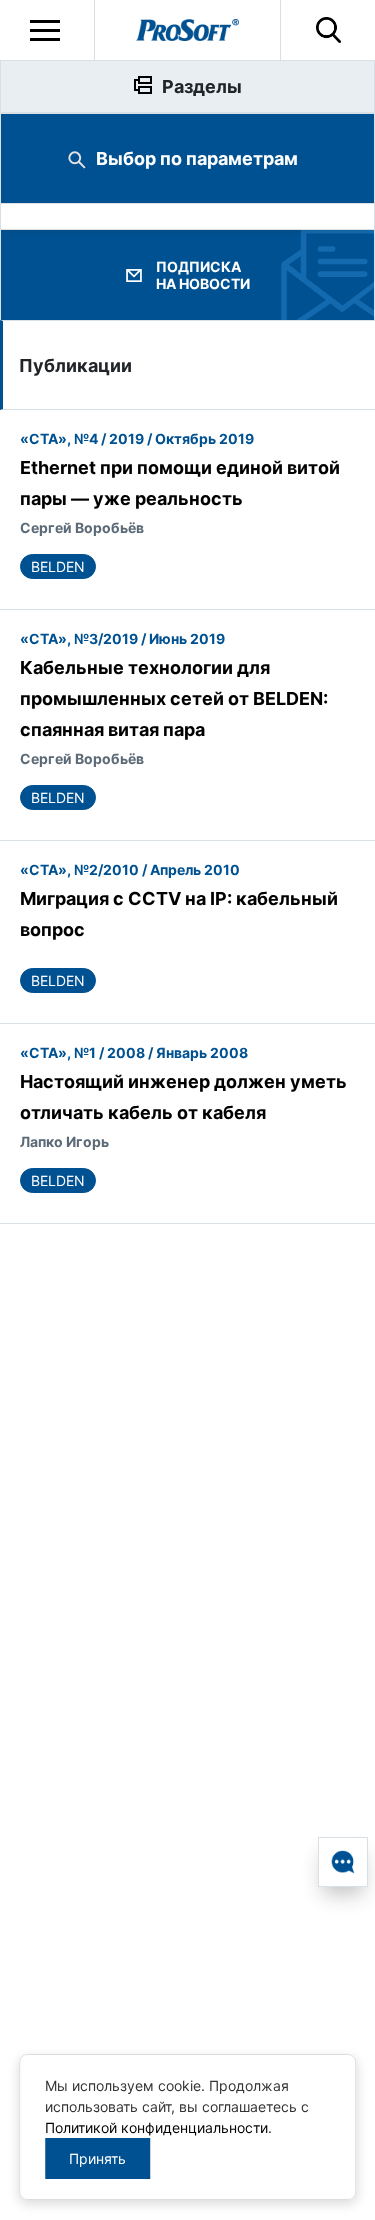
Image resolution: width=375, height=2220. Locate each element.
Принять (97, 2158)
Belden (58, 566)
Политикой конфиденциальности (156, 2127)
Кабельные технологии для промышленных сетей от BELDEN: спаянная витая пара (174, 698)
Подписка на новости (203, 275)
